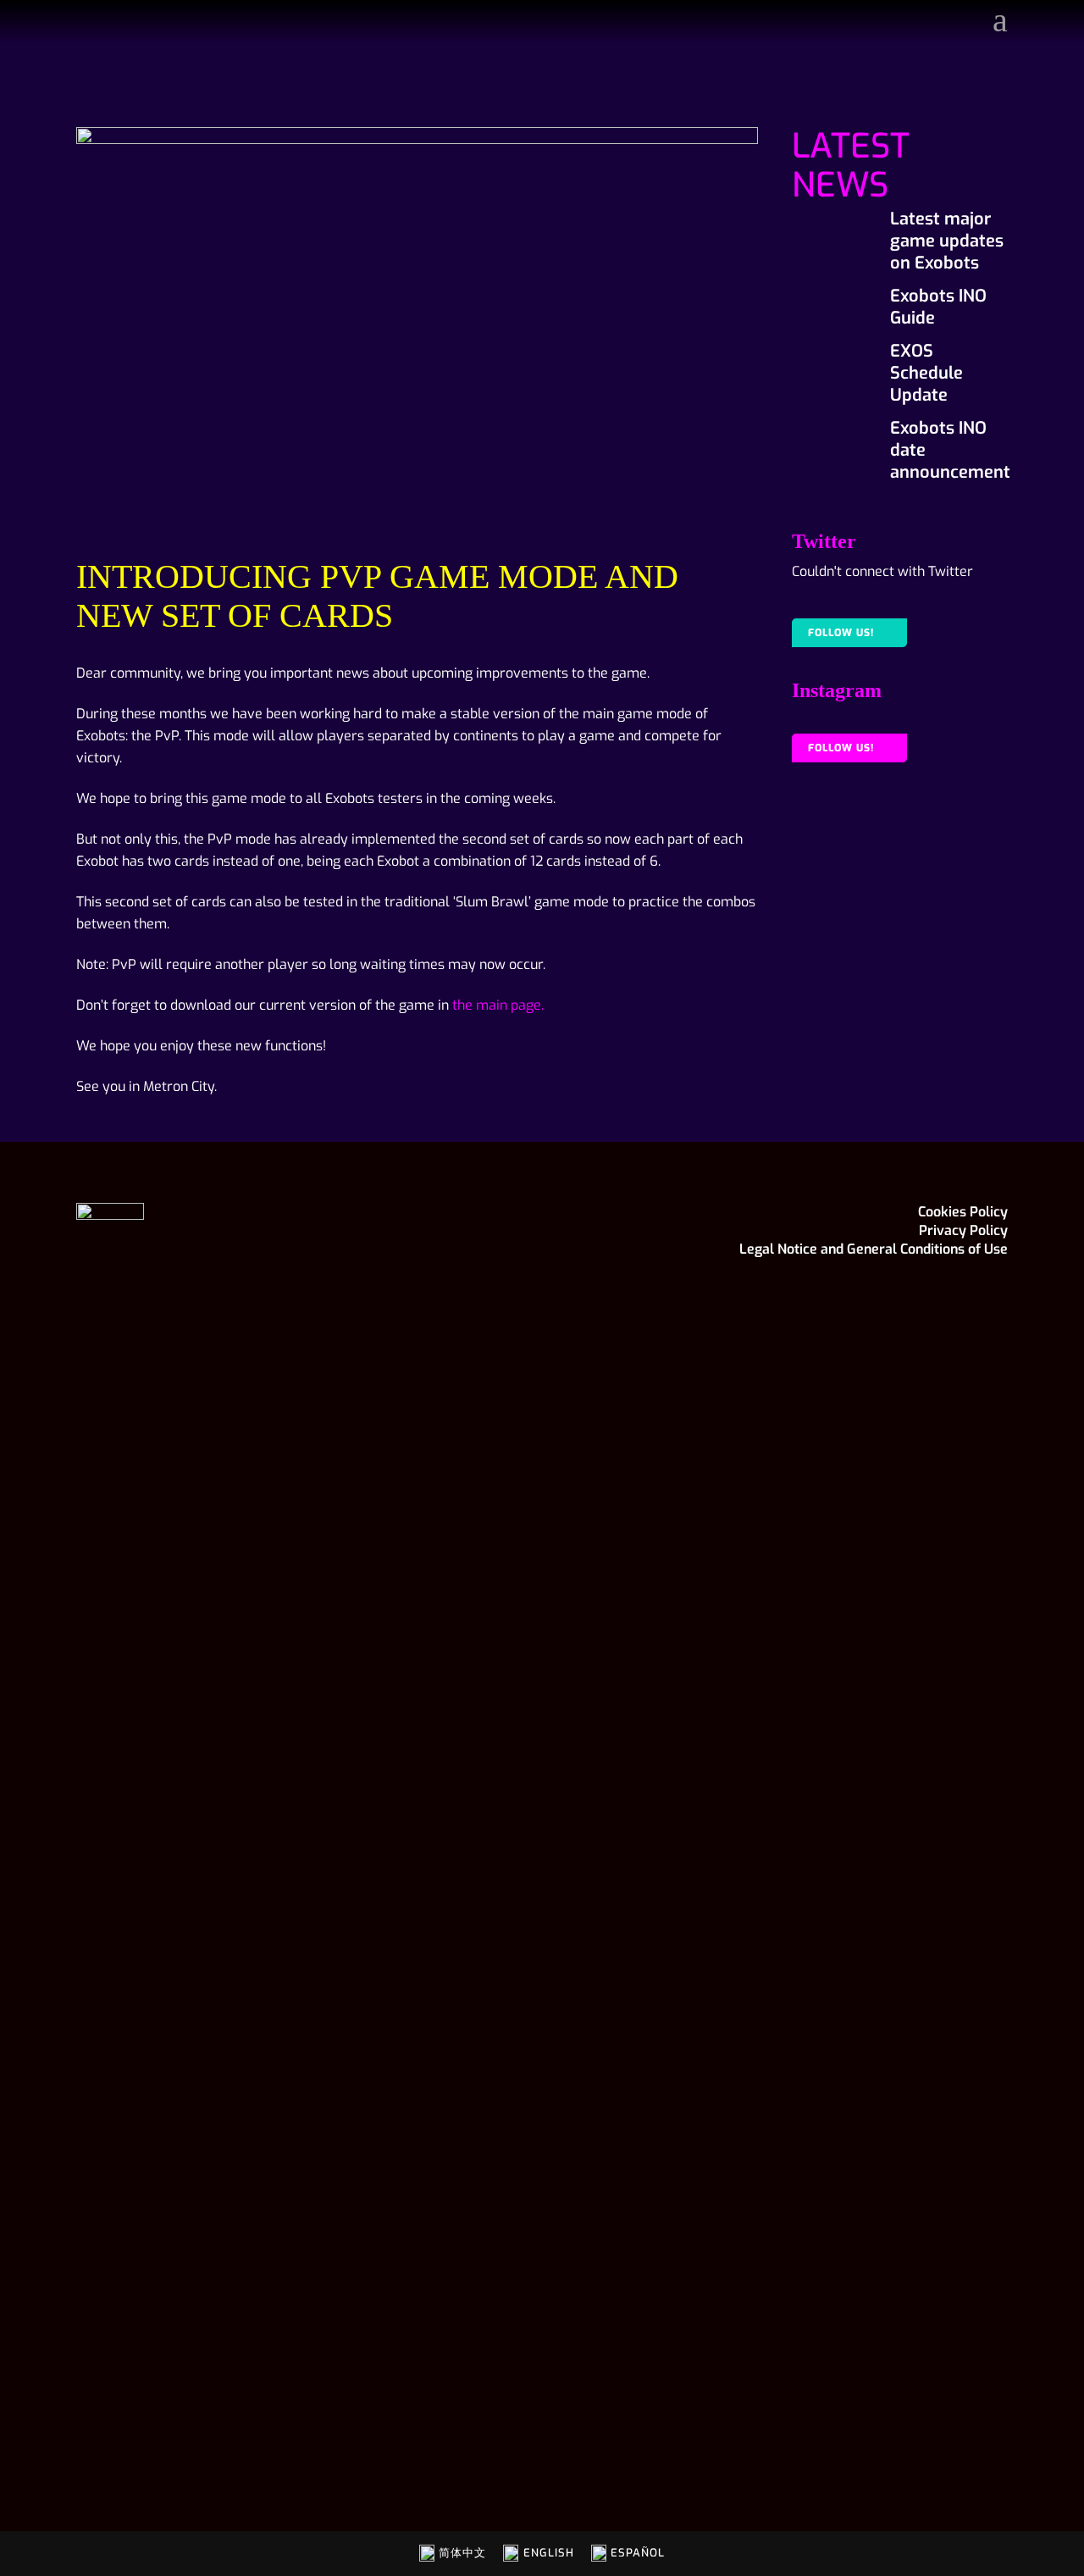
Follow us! (841, 633)
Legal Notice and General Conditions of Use (874, 1249)
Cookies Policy (963, 1212)
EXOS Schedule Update (926, 373)
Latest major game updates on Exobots (947, 241)
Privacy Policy (963, 1230)
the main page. (498, 1005)
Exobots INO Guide (938, 307)
